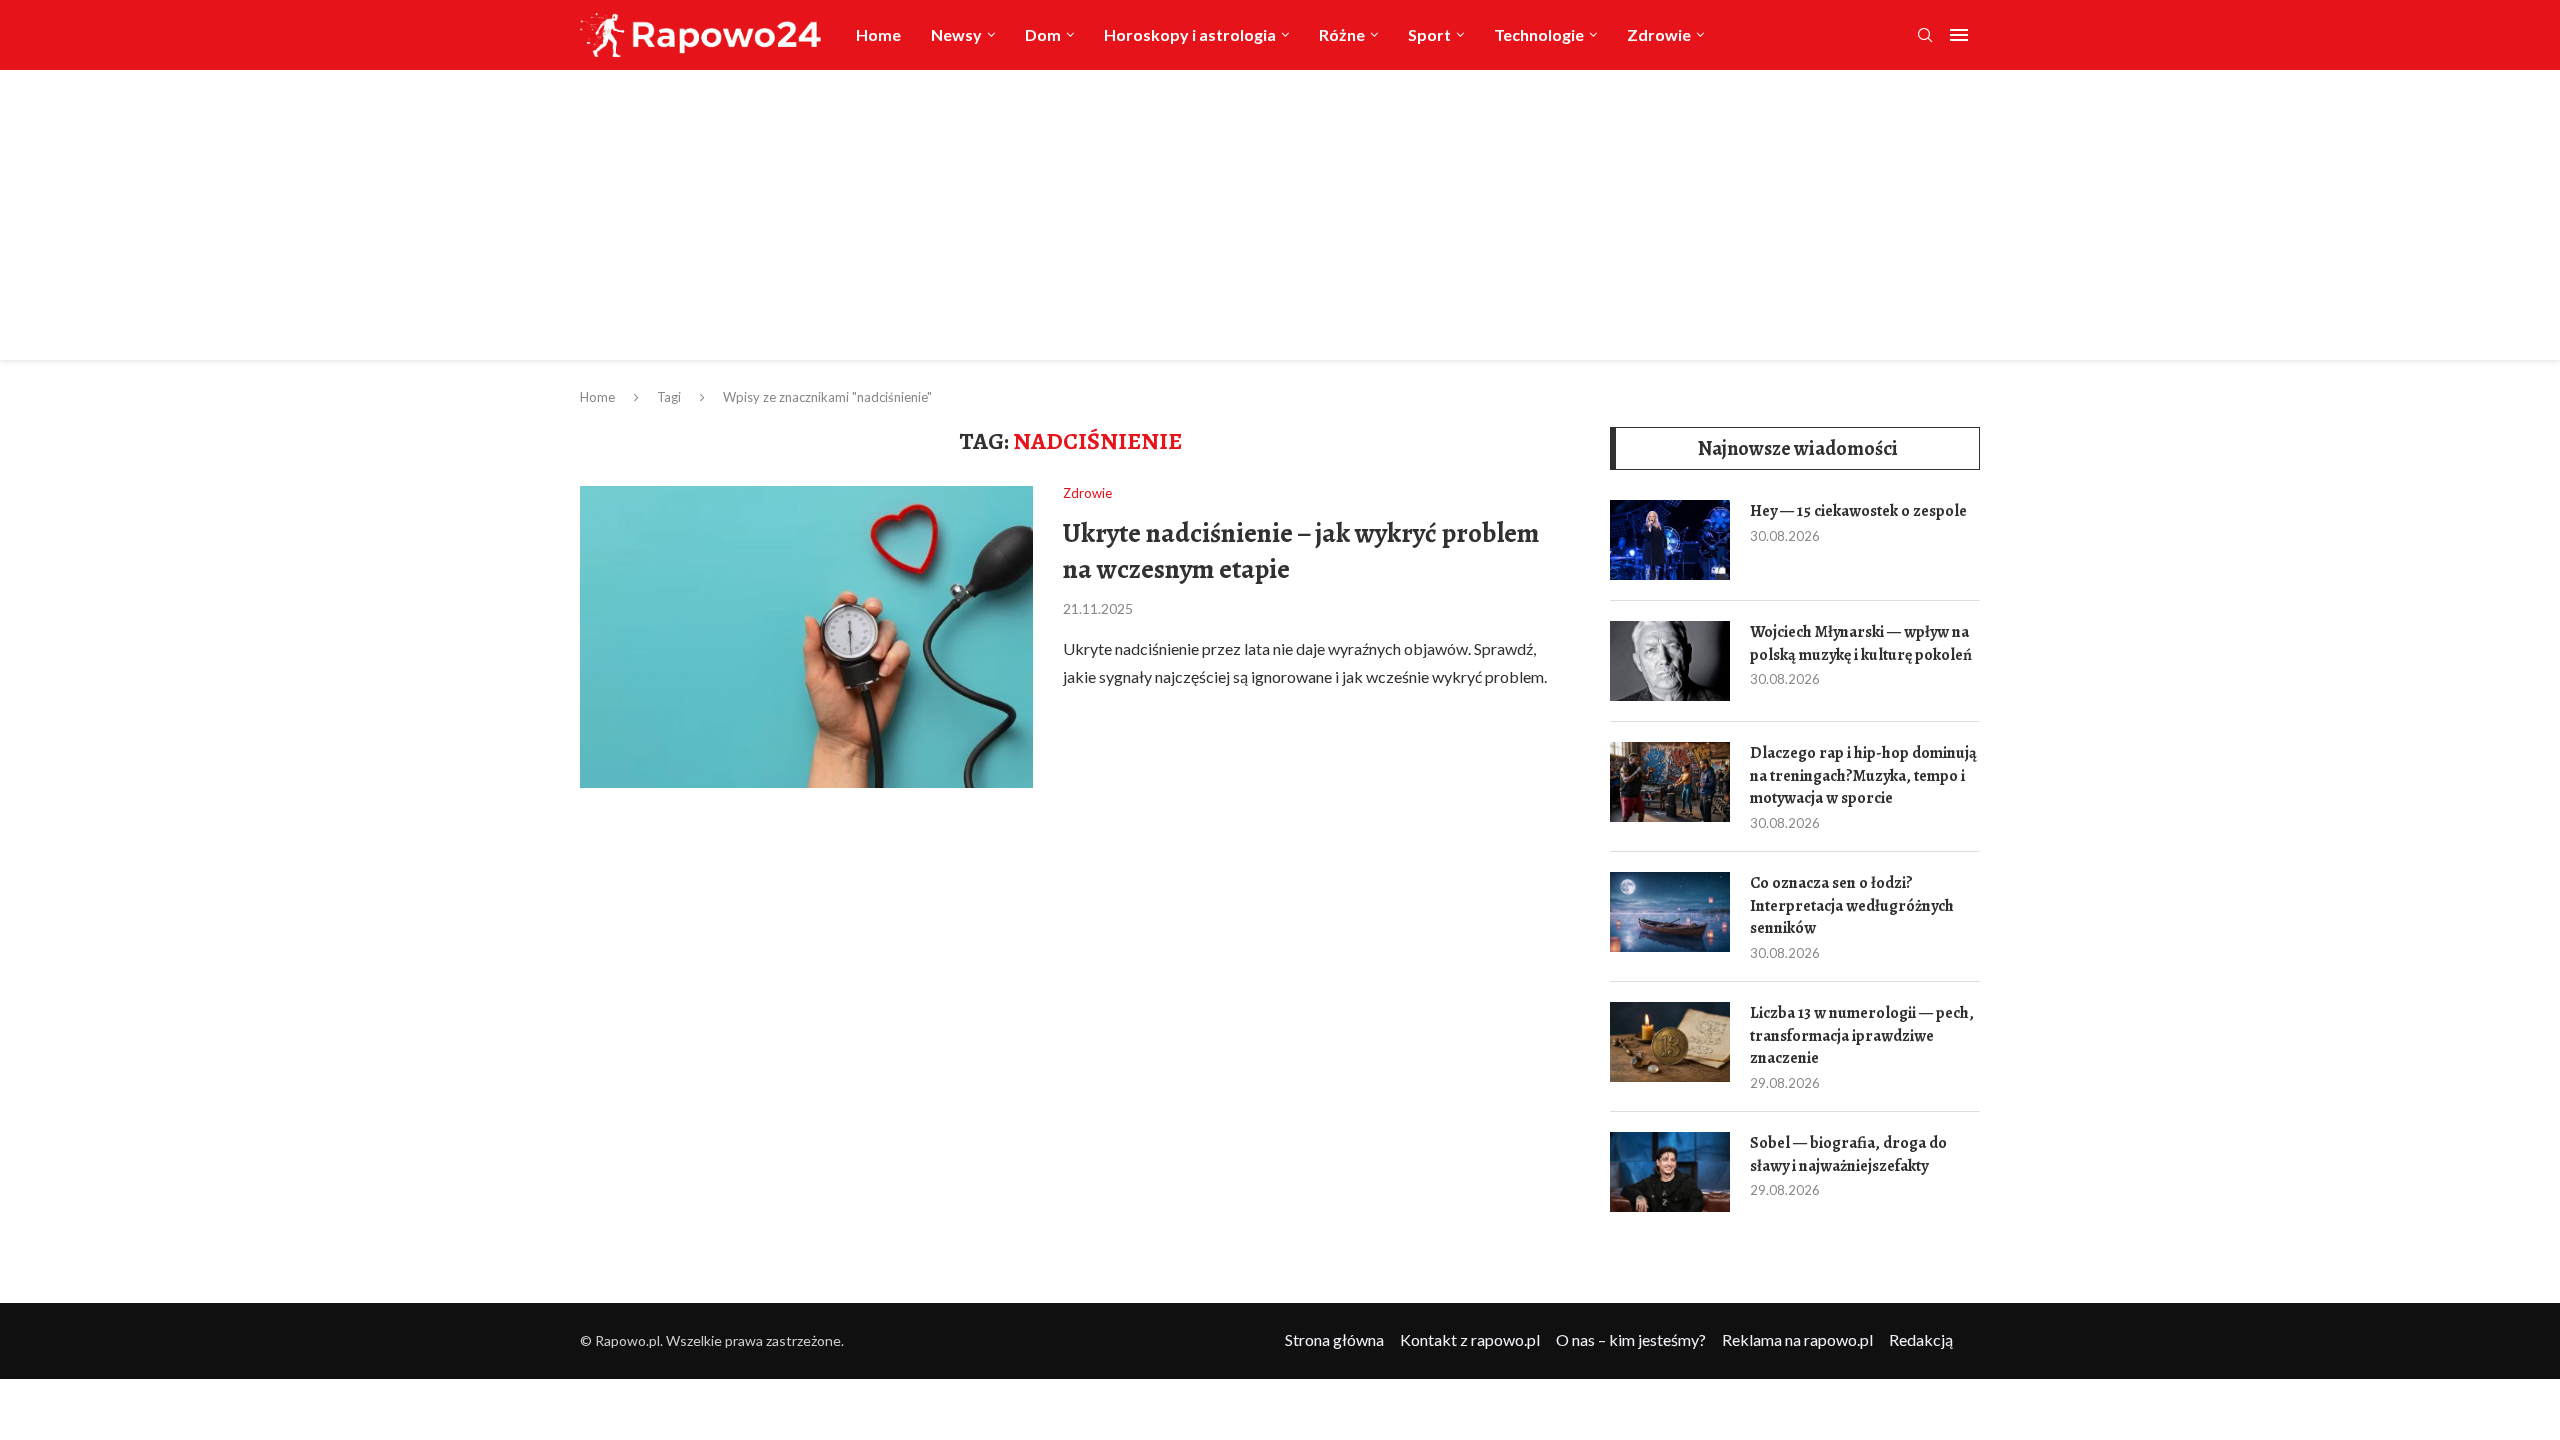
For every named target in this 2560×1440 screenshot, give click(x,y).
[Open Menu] (1959, 35)
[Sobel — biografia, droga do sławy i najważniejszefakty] (1670, 1172)
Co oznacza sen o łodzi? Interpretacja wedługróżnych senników (1852, 905)
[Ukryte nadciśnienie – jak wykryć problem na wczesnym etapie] (806, 637)
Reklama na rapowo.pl (1797, 1339)
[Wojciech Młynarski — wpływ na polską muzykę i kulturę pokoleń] (1670, 661)
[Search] (1925, 36)
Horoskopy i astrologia (1190, 34)
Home (878, 34)
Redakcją (1921, 1339)
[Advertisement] (1280, 220)
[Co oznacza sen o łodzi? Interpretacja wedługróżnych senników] (1670, 912)
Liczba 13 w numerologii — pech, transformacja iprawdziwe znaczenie (1862, 1035)
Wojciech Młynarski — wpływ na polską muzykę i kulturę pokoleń (1861, 643)
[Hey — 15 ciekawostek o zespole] (1670, 540)
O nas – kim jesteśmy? (1631, 1339)
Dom (1043, 34)
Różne (1342, 34)
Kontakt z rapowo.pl (1470, 1339)
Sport (1429, 34)
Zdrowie (1659, 34)
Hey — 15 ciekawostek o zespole (1858, 511)
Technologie (1539, 34)
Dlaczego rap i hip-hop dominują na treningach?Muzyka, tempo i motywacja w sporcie (1863, 775)
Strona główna (1334, 1339)
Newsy (956, 34)
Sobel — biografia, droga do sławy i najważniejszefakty (1848, 1154)
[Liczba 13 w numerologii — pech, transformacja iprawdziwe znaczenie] (1670, 1042)
